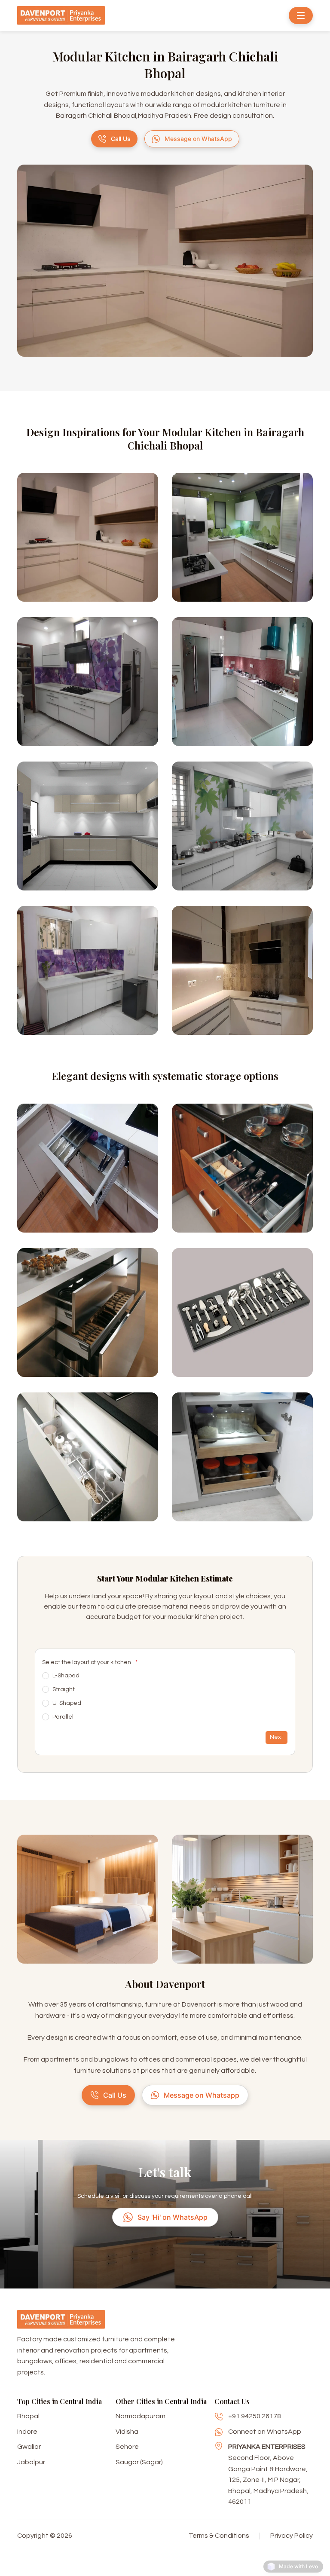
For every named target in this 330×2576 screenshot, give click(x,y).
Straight (64, 1689)
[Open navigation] (301, 15)
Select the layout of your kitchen (90, 1662)
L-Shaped (66, 1676)
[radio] (46, 1676)
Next (277, 1737)
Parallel (63, 1717)
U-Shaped (67, 1703)
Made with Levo (298, 2566)
